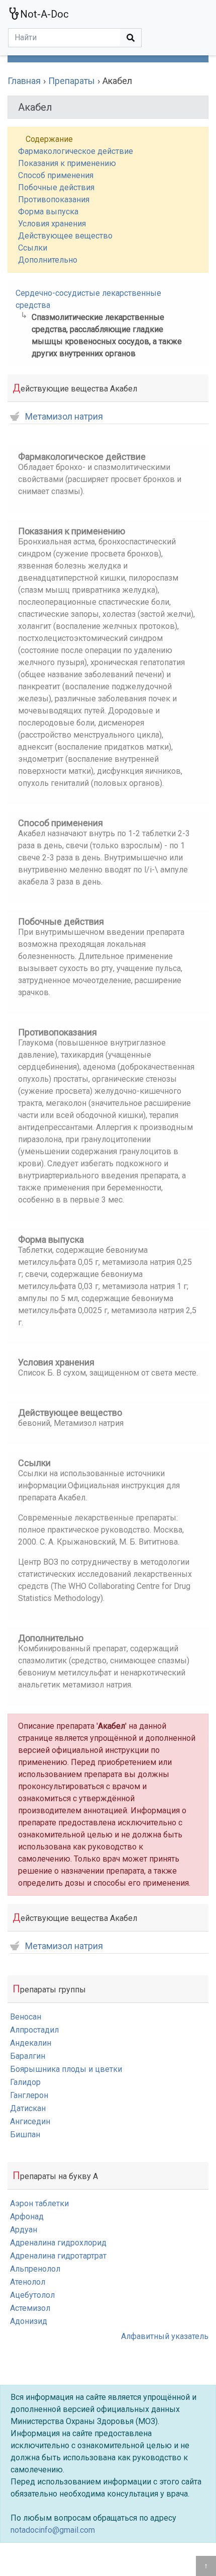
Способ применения (56, 175)
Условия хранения (52, 224)
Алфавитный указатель (165, 2336)
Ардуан (24, 2230)
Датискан (28, 2108)
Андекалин (31, 2043)
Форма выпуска (48, 212)
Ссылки (33, 248)
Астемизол (30, 2308)
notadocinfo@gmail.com (53, 2530)
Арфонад (27, 2217)
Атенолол (28, 2282)
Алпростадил (34, 2030)
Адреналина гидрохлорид (58, 2243)
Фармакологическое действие (76, 151)
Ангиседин (30, 2121)
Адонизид (29, 2321)
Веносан (26, 2017)
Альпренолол (35, 2269)
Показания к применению (67, 163)
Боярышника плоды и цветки (66, 2069)
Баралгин (28, 2056)
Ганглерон (29, 2095)
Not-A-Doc (44, 14)
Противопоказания (54, 199)
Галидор (25, 2082)
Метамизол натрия (64, 417)
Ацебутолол (32, 2295)
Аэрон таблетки (39, 2203)
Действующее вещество (65, 236)
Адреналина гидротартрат (58, 2256)
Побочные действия (56, 187)
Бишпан (25, 2135)
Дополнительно (48, 260)
